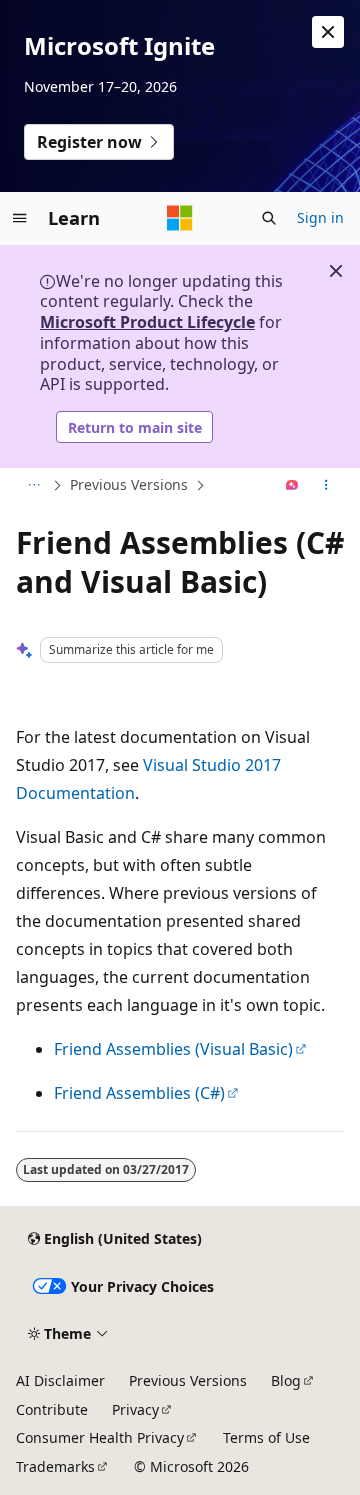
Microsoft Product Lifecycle (147, 322)
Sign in (320, 217)
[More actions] (326, 486)
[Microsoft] (180, 218)
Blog (286, 1380)
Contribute (52, 1409)
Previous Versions (129, 484)
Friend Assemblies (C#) (139, 1093)
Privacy (135, 1409)
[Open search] (269, 218)
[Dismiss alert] (328, 32)
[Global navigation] (20, 218)
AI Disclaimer (60, 1380)
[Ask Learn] (292, 486)
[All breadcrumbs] (33, 486)
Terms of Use (266, 1437)
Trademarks (55, 1466)
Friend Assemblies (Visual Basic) (173, 1049)
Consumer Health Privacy (100, 1437)
